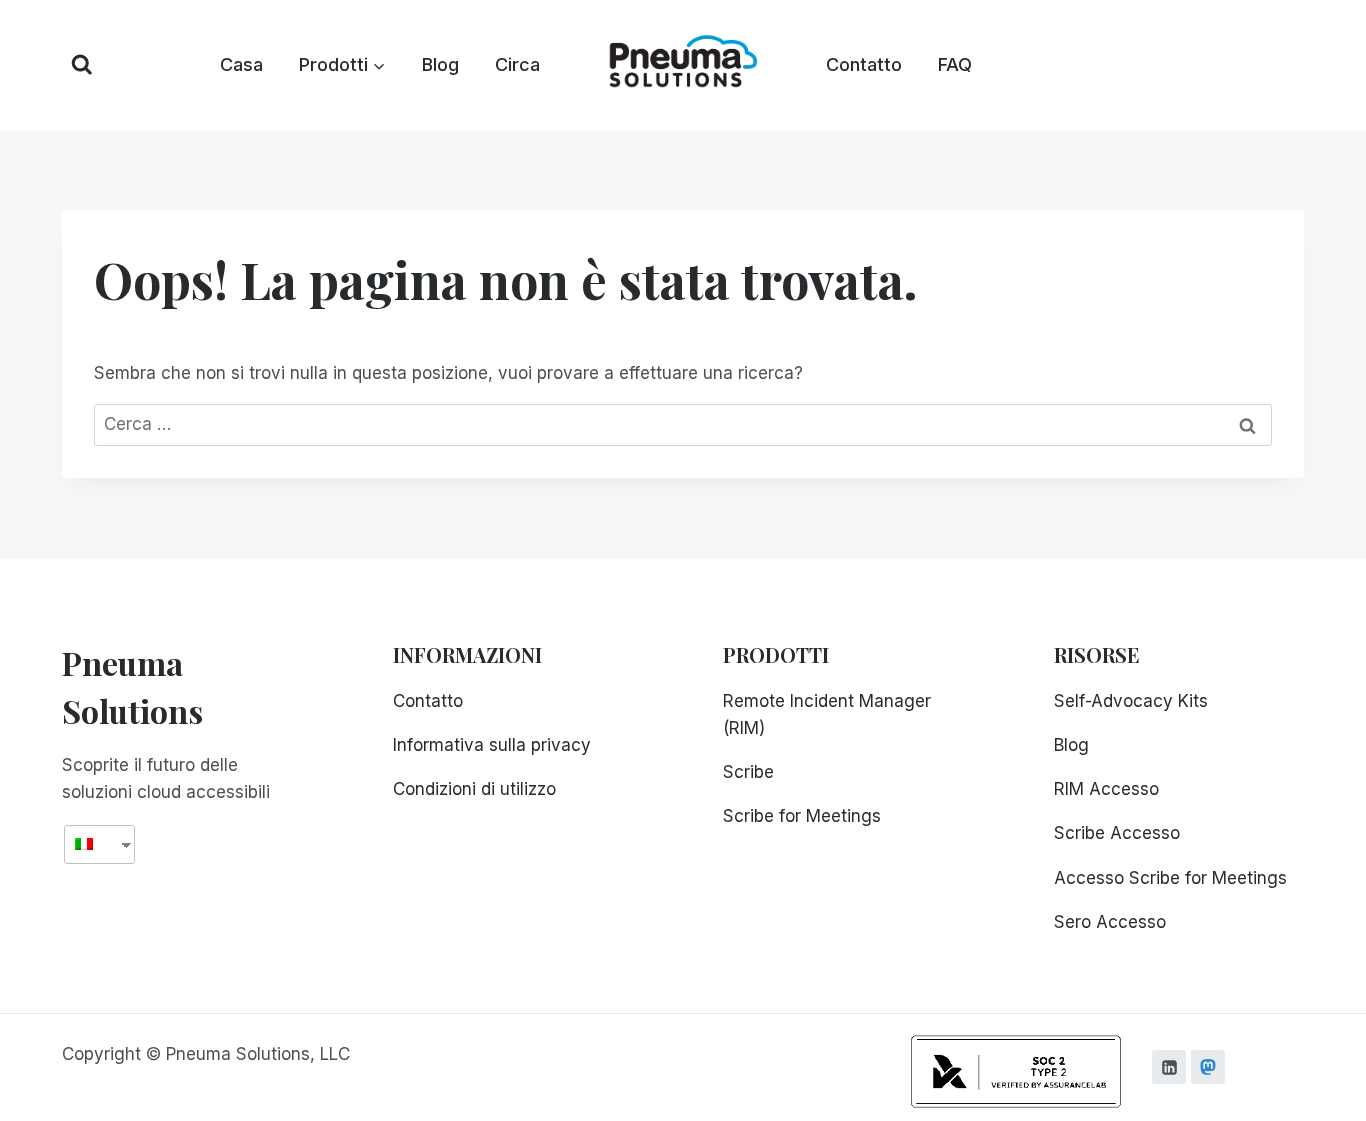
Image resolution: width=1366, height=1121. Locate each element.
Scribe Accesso (1117, 833)
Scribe (748, 772)
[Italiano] (92, 844)
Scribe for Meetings (802, 816)
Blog (440, 64)
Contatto (864, 64)
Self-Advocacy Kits (1131, 701)
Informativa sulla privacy (492, 745)
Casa (241, 64)
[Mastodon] (1208, 1067)
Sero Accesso (1110, 922)
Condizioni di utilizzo (474, 789)
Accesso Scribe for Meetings (1170, 878)
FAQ (955, 64)
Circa (517, 64)
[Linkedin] (1169, 1067)
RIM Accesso (1106, 789)
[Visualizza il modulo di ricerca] (82, 65)
